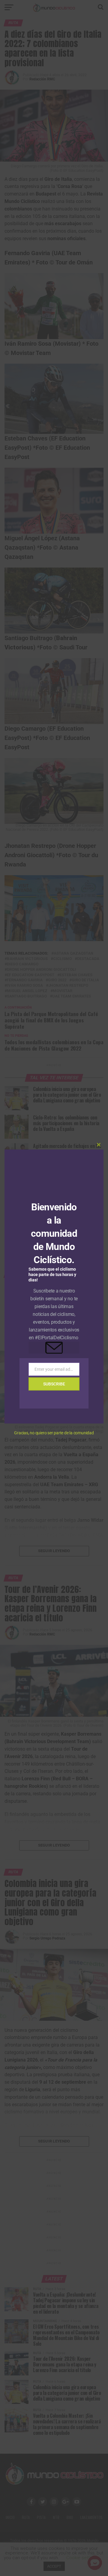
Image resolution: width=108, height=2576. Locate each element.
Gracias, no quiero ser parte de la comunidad (54, 1433)
